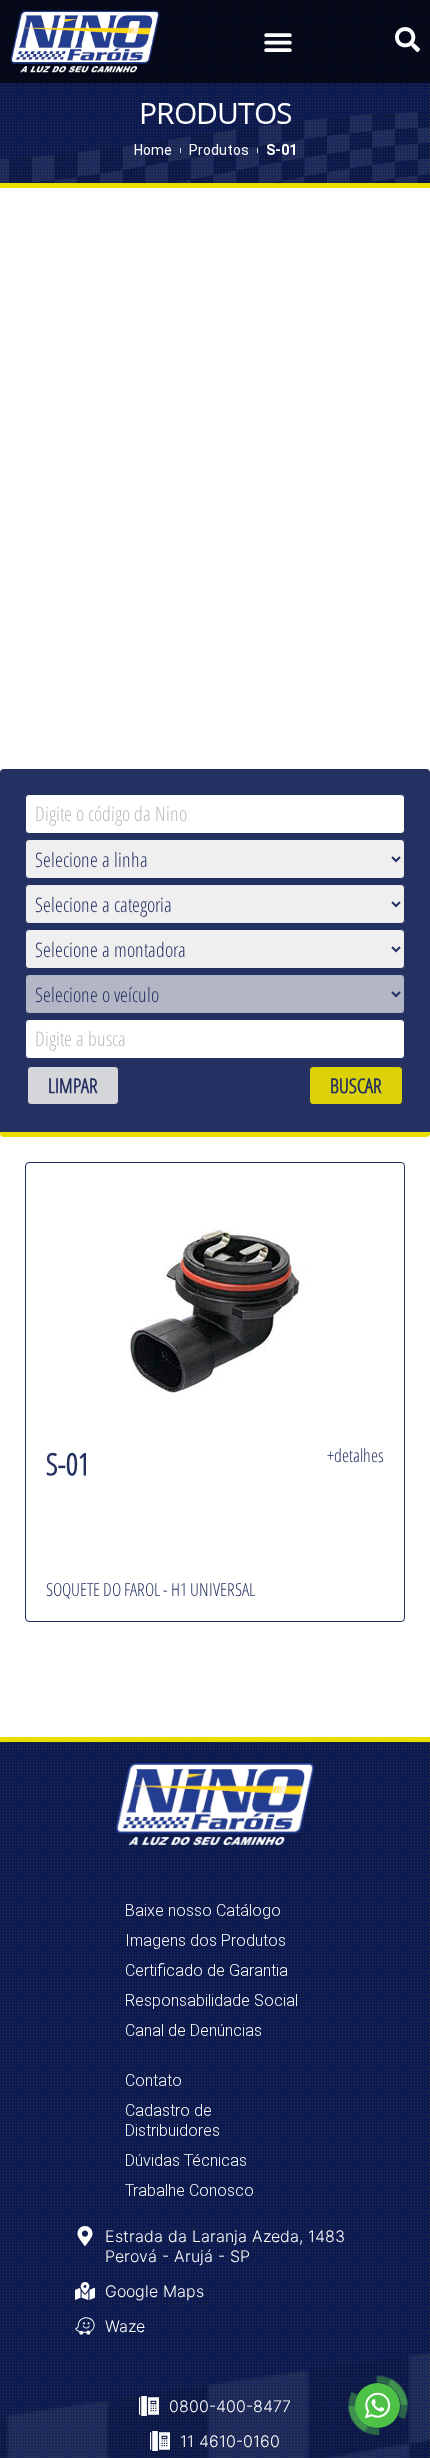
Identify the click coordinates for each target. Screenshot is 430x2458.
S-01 (281, 150)
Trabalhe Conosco (189, 2190)
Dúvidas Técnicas (186, 2160)
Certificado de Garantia (206, 1970)
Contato (153, 2080)
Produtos (219, 150)
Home (153, 150)
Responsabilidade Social (211, 2000)
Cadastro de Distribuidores (172, 2120)
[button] (277, 41)
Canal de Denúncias (193, 2030)
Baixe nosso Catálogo (203, 1910)
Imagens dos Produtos (205, 1940)
